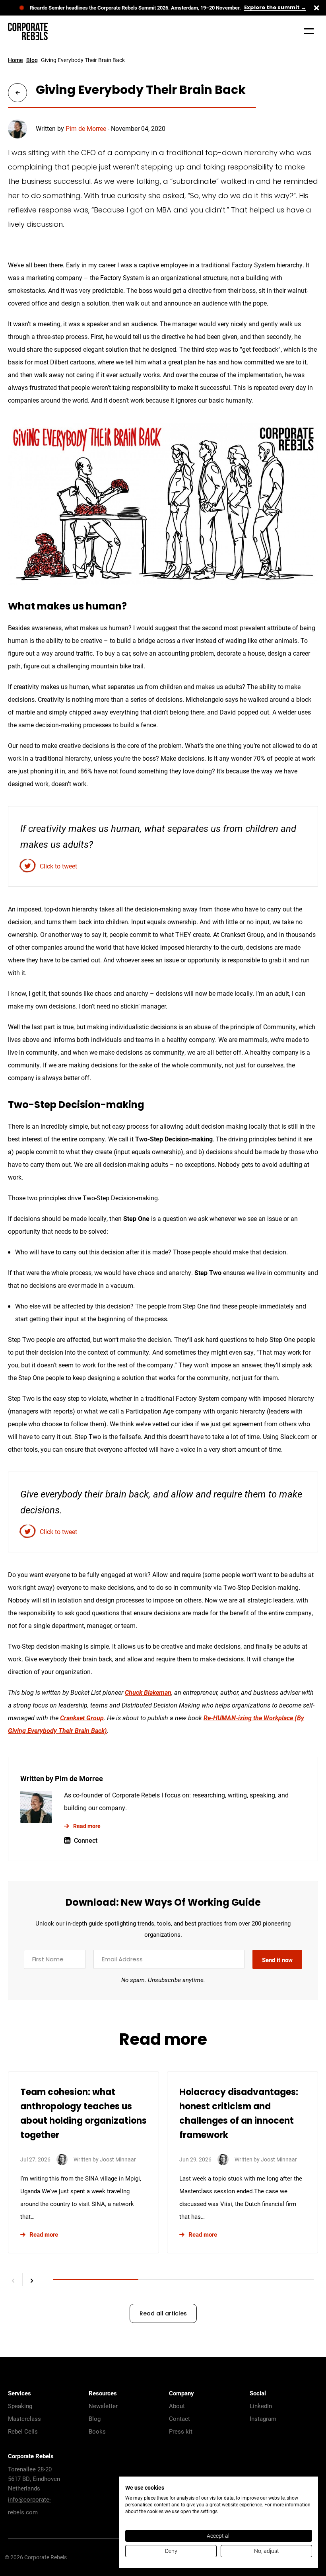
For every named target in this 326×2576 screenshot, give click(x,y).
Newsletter (103, 2406)
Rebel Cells (23, 2431)
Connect (86, 1840)
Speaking (20, 2406)
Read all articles (163, 2314)
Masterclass (24, 2418)
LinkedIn (261, 2406)
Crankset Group (82, 1718)
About (177, 2406)
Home (16, 60)
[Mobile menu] (309, 31)
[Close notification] (316, 8)
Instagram (263, 2418)
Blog (32, 60)
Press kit (181, 2431)
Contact (179, 2418)
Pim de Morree (86, 128)
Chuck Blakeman (148, 1692)
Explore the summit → (275, 8)
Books (97, 2431)
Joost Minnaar (118, 2159)
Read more (87, 1826)
